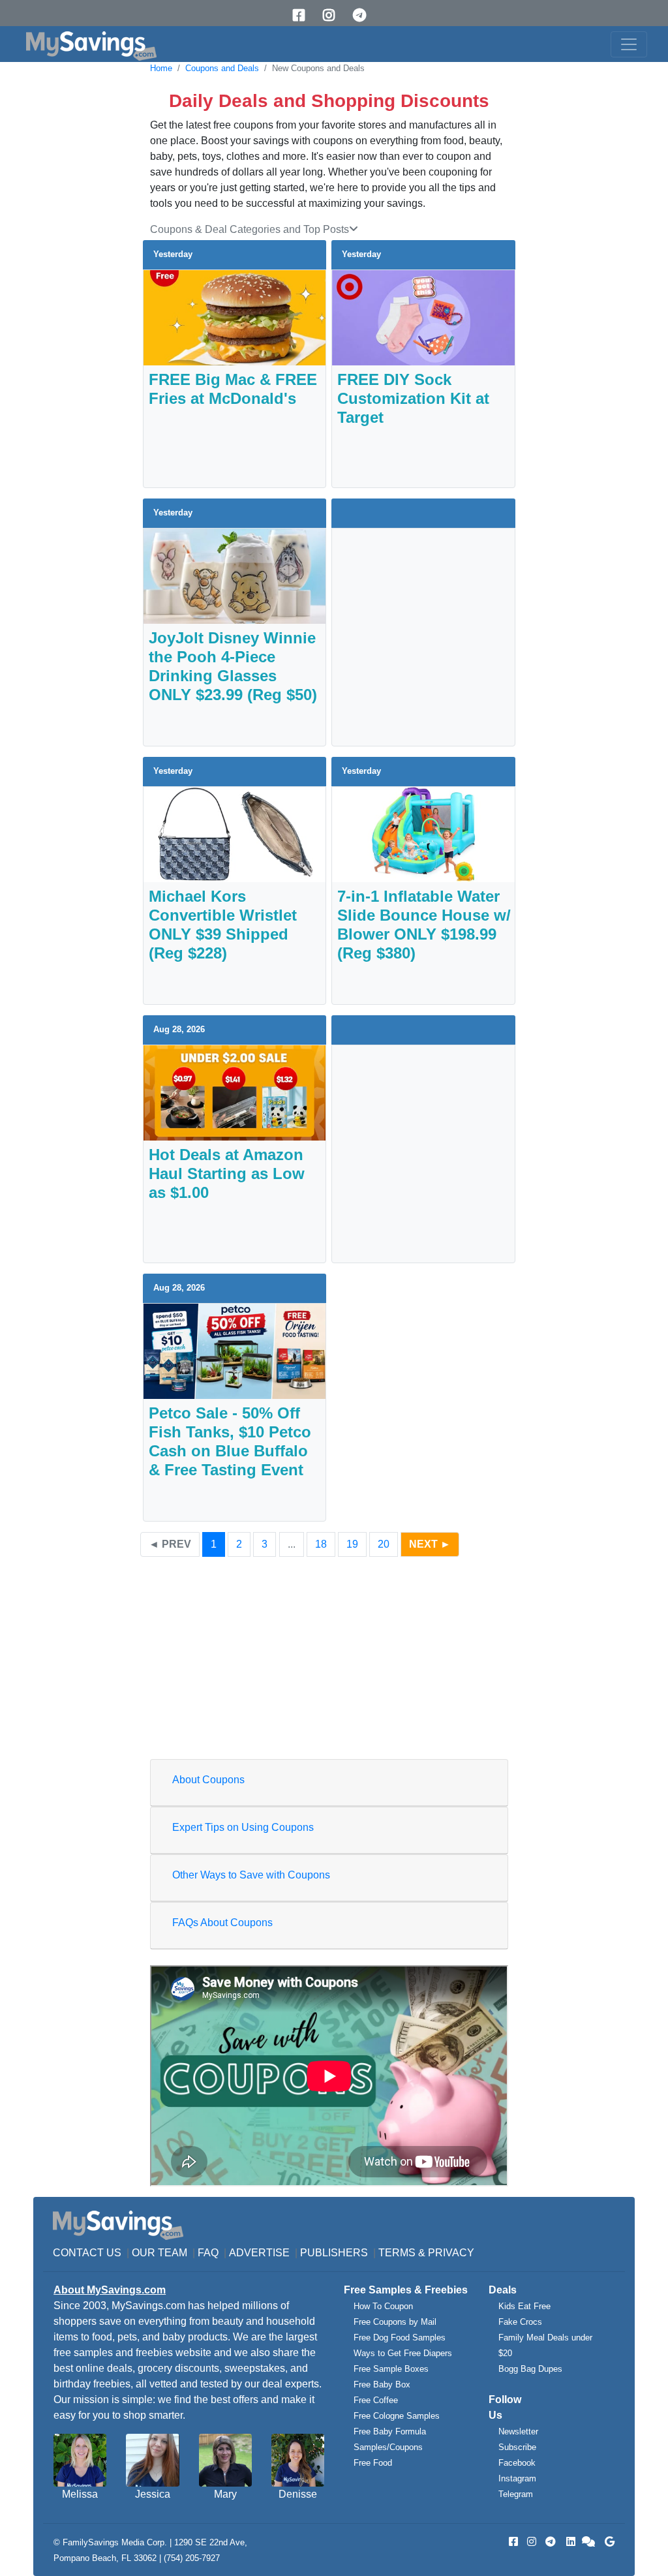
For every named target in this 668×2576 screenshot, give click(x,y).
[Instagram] (333, 15)
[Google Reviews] (607, 2542)
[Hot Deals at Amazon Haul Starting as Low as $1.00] (235, 1092)
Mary (225, 2494)
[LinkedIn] (569, 2542)
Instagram (517, 2478)
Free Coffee (376, 2400)
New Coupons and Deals (318, 68)
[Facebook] (303, 15)
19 (352, 1544)
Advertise (259, 2253)
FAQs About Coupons (222, 1923)
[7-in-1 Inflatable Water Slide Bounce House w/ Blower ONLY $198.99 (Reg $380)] (423, 834)
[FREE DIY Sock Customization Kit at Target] (423, 317)
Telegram (516, 2494)
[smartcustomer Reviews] (589, 2542)
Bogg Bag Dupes (530, 2369)
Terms (397, 2253)
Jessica (153, 2494)
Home (161, 68)
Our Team (159, 2253)
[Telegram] (364, 15)
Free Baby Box (382, 2384)
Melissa (80, 2494)
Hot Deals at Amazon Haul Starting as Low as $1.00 (227, 1173)
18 (321, 1544)
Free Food (373, 2463)
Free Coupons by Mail (395, 2322)
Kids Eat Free (524, 2306)
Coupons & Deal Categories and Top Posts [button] (250, 229)
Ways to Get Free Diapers (403, 2353)
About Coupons (208, 1780)
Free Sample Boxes (391, 2369)
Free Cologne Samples (397, 2416)
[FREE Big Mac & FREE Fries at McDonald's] (235, 317)
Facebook (517, 2463)
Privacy (451, 2253)
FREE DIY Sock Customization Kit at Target (413, 398)
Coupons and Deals (222, 68)
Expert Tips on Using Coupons (243, 1827)
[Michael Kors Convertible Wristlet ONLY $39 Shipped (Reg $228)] (235, 834)
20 (384, 1544)
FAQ (208, 2253)
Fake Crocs (520, 2322)
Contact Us (87, 2253)
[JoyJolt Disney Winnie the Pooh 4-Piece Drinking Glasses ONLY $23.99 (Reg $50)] (235, 575)
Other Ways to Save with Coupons (251, 1875)
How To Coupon (383, 2306)
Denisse (298, 2494)
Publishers (334, 2253)
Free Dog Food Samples (400, 2338)
